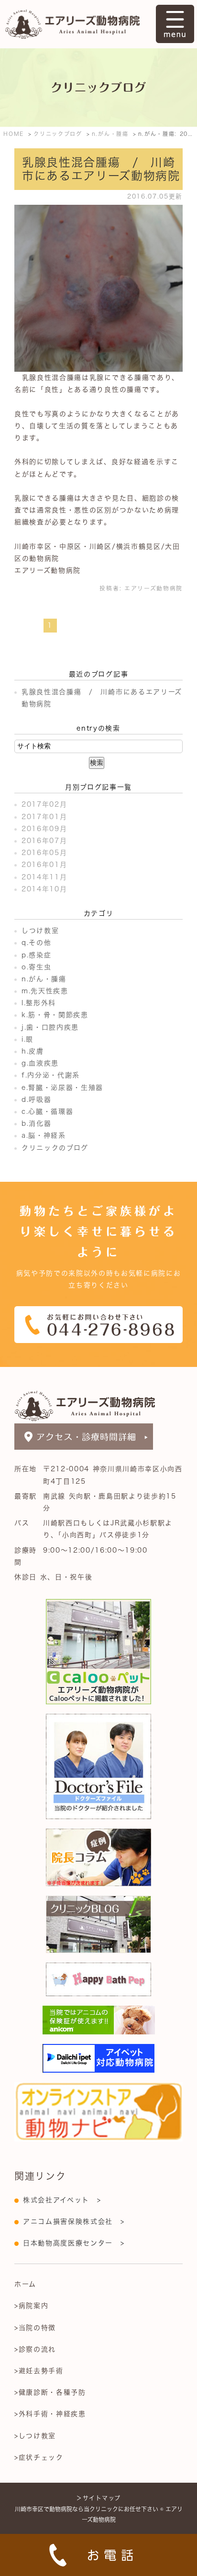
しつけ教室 (40, 931)
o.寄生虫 (36, 967)
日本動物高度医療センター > (74, 2243)
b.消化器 (36, 1123)
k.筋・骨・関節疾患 (55, 1015)
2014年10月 (44, 889)
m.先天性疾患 (45, 991)
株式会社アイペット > (62, 2200)
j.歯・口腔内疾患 (50, 1027)
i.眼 (27, 1039)
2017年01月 (44, 817)
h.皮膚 (33, 1051)
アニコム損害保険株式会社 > (74, 2221)
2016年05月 (44, 853)
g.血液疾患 (40, 1063)
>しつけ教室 (35, 2436)
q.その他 (36, 943)
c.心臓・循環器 (47, 1111)
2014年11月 (44, 877)
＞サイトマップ (98, 2498)
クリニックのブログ (55, 1148)
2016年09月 (44, 829)
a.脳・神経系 (44, 1135)
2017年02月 (44, 804)
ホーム (25, 2284)
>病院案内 (31, 2306)
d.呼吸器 (36, 1099)
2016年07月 (44, 841)
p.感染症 (36, 955)
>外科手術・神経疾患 (50, 2414)
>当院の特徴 (35, 2328)
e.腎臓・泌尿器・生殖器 (62, 1088)
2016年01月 (44, 865)
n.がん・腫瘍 (44, 979)
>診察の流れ (35, 2349)
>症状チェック (39, 2457)
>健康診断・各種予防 (50, 2392)
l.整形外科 (39, 1003)
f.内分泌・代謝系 (51, 1075)
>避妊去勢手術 (39, 2371)
